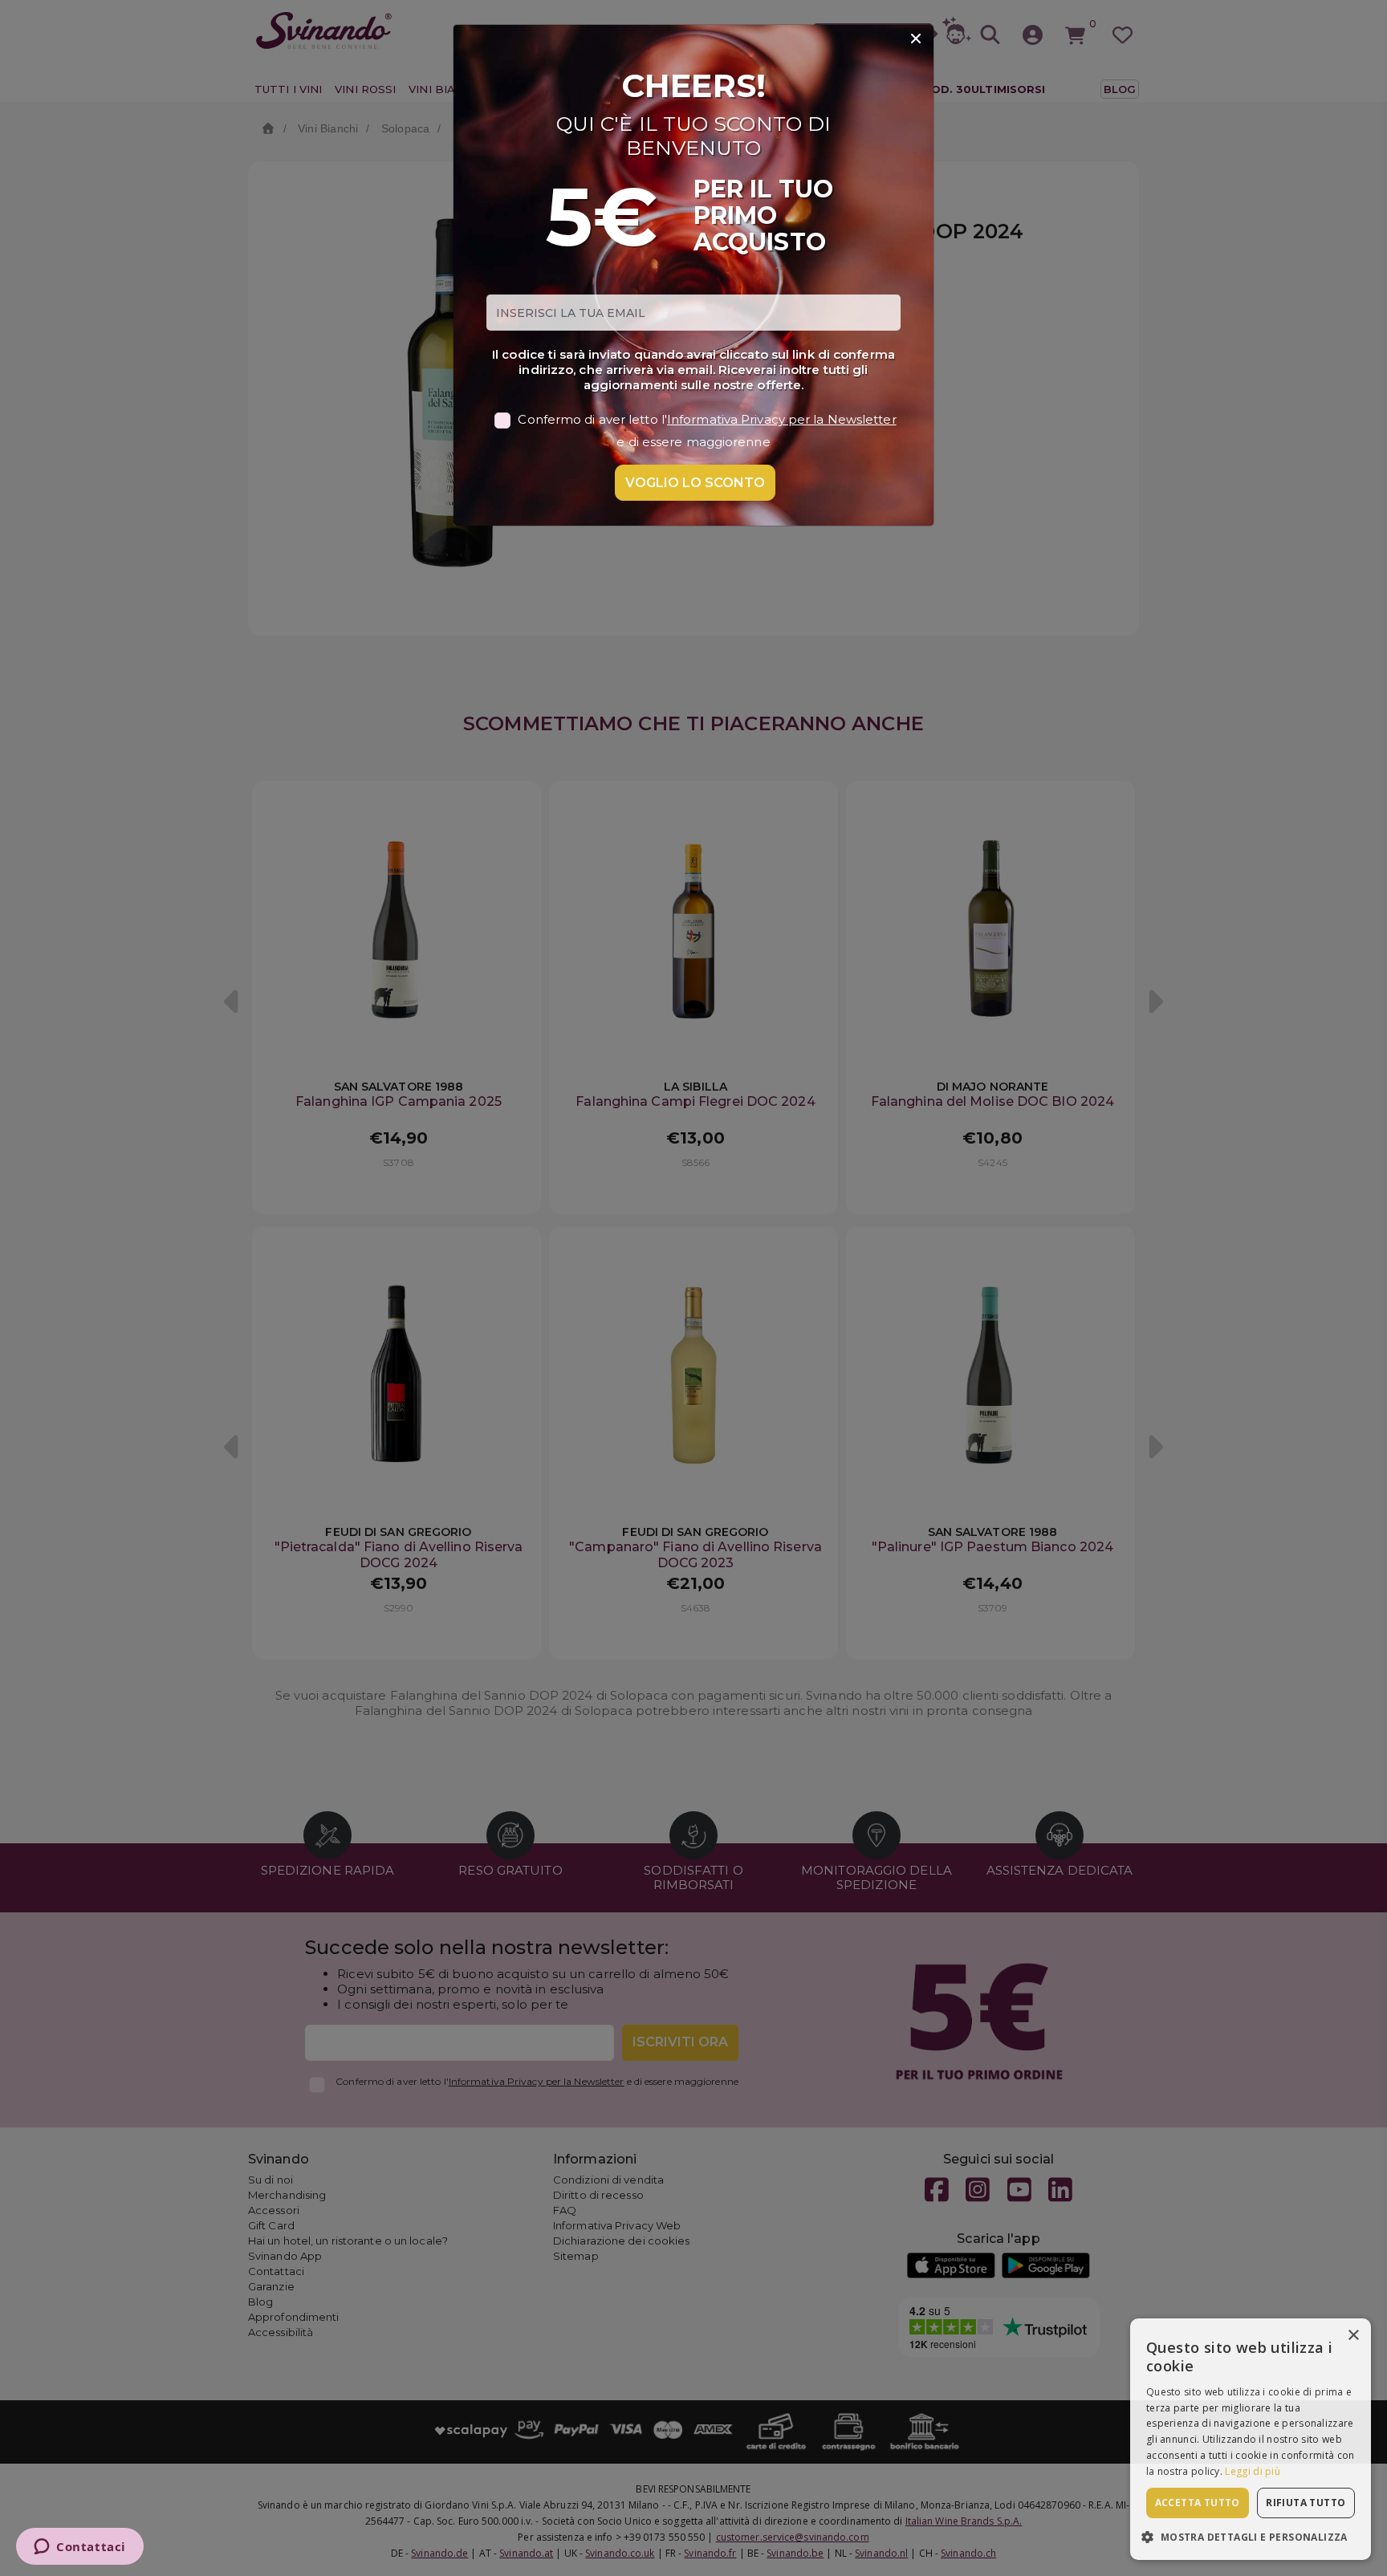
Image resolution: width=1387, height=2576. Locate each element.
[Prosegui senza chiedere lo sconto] (916, 39)
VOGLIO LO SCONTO (695, 483)
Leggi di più (1253, 2471)
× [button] (1353, 2336)
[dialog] (1251, 2439)
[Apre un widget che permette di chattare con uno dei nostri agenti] (80, 2548)
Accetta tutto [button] (1198, 2503)
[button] (1251, 2536)
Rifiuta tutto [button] (1306, 2503)
